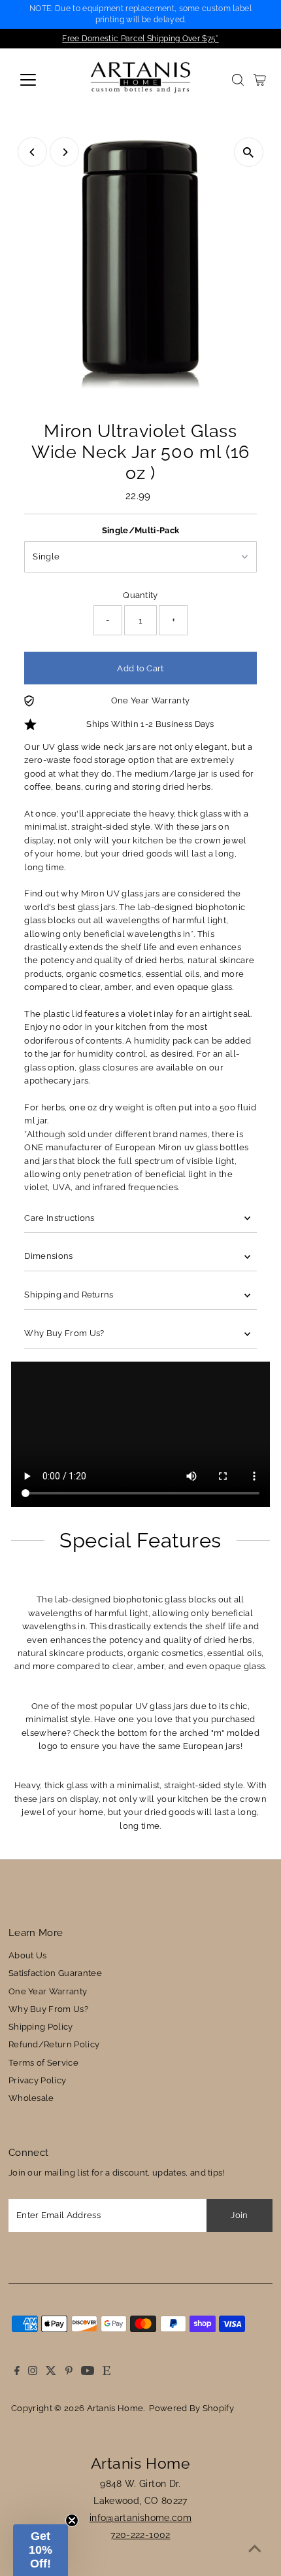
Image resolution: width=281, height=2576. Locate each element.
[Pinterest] (69, 2373)
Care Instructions (59, 1218)
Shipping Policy (41, 2027)
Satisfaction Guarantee (55, 1973)
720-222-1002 (140, 2535)
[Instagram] (33, 2373)
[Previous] (32, 152)
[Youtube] (88, 2373)
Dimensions (48, 1256)
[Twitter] (51, 2373)
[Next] (64, 152)
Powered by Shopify (191, 2408)
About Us (28, 1955)
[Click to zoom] (249, 152)
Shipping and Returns (69, 1295)
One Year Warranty (48, 1991)
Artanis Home (115, 2408)
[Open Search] (238, 80)
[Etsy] (107, 2373)
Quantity (140, 595)
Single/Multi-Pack (140, 530)
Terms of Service (43, 2063)
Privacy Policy (37, 2080)
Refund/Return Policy (54, 2044)
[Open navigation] (42, 80)
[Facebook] (17, 2373)
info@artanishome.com (140, 2518)
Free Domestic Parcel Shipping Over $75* (140, 39)
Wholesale (31, 2098)
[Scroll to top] (255, 2550)
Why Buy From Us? (64, 1333)
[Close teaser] (72, 2520)
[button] (41, 2550)
